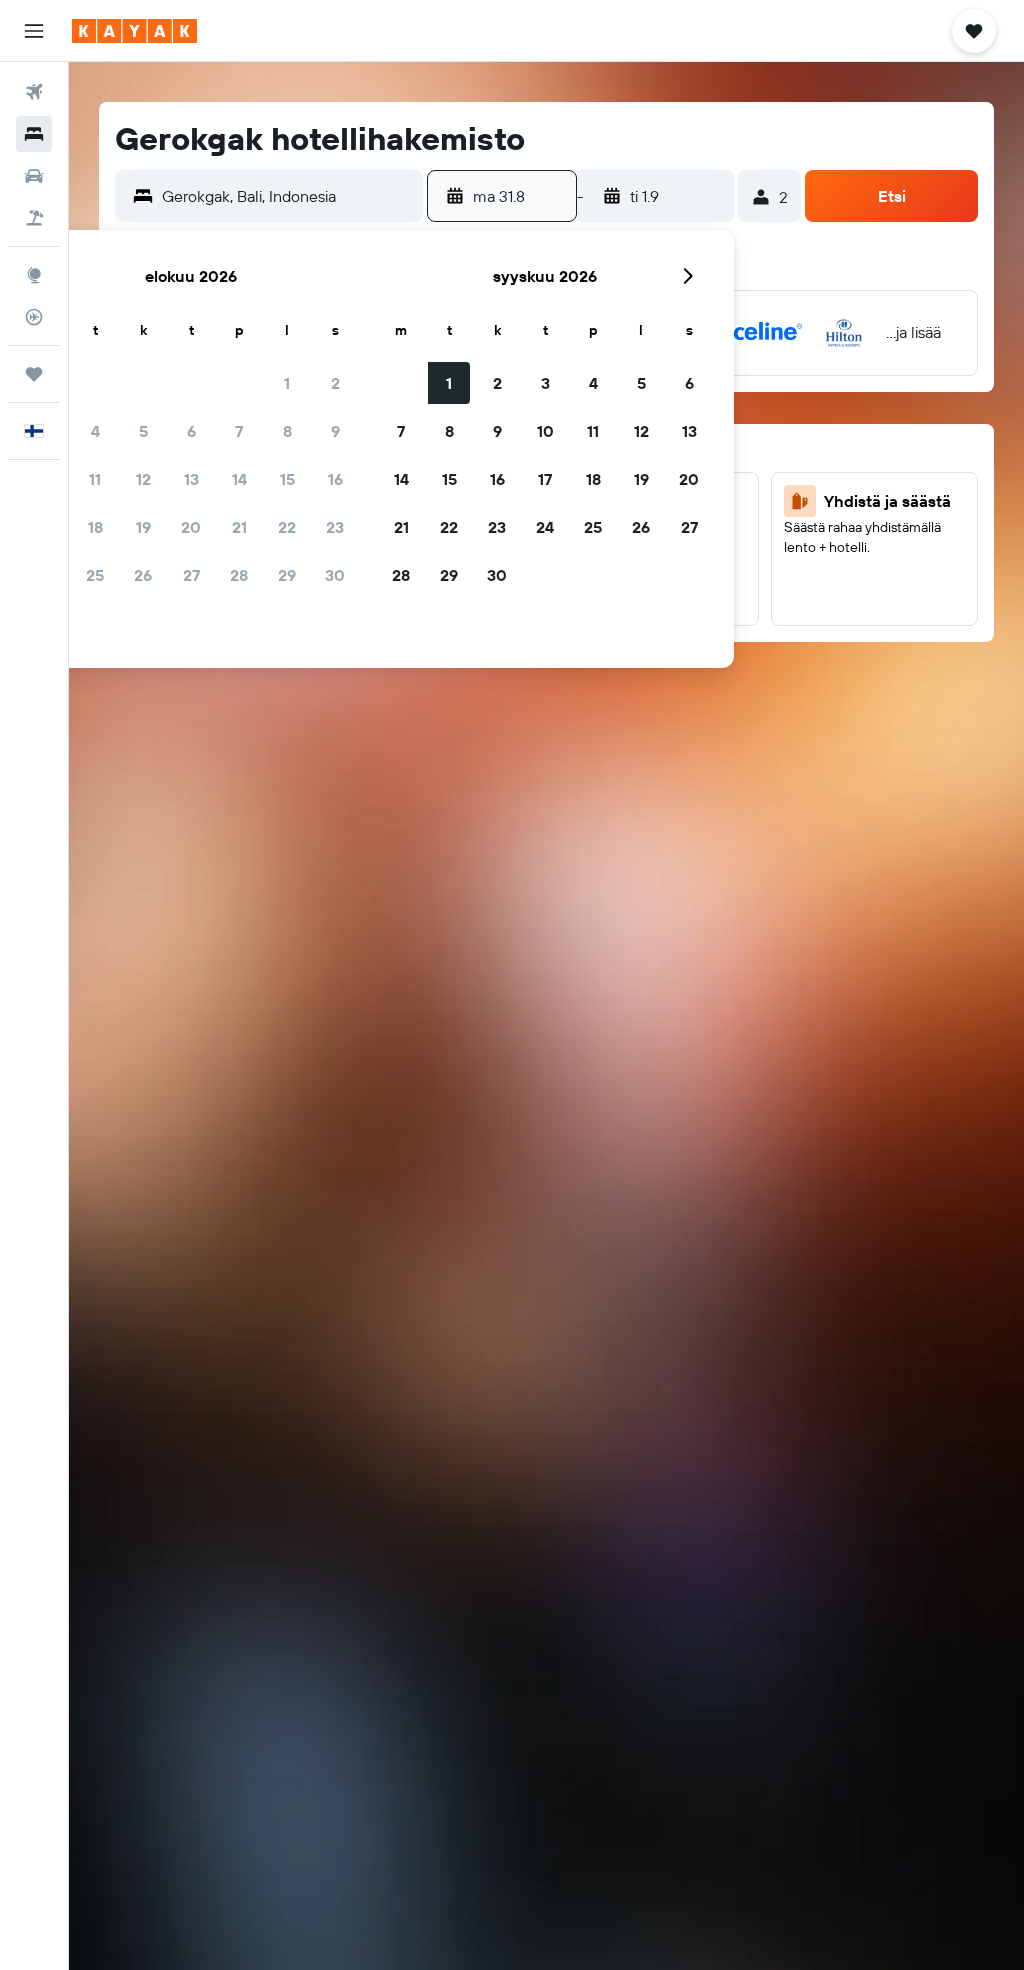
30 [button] (335, 575)
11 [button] (95, 479)
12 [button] (143, 479)
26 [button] (143, 575)
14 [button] (239, 479)
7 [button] (239, 431)
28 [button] (239, 575)
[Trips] (34, 374)
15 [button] (287, 479)
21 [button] (239, 527)
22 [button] (287, 527)
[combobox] (287, 196)
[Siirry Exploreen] (34, 275)
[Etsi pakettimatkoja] (34, 218)
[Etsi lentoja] (34, 92)
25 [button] (95, 575)
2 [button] (335, 383)
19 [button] (143, 527)
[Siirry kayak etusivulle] (134, 31)
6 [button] (191, 431)
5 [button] (143, 431)
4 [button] (95, 431)
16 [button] (335, 479)
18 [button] (95, 527)
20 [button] (191, 527)
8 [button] (287, 431)
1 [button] (287, 383)
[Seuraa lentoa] (34, 317)
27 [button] (191, 575)
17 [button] (545, 479)
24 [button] (545, 527)
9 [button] (335, 431)
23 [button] (335, 527)
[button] (34, 31)
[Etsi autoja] (34, 176)
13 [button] (191, 479)
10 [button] (545, 431)
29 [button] (287, 575)
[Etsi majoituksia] (34, 134)
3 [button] (545, 383)
